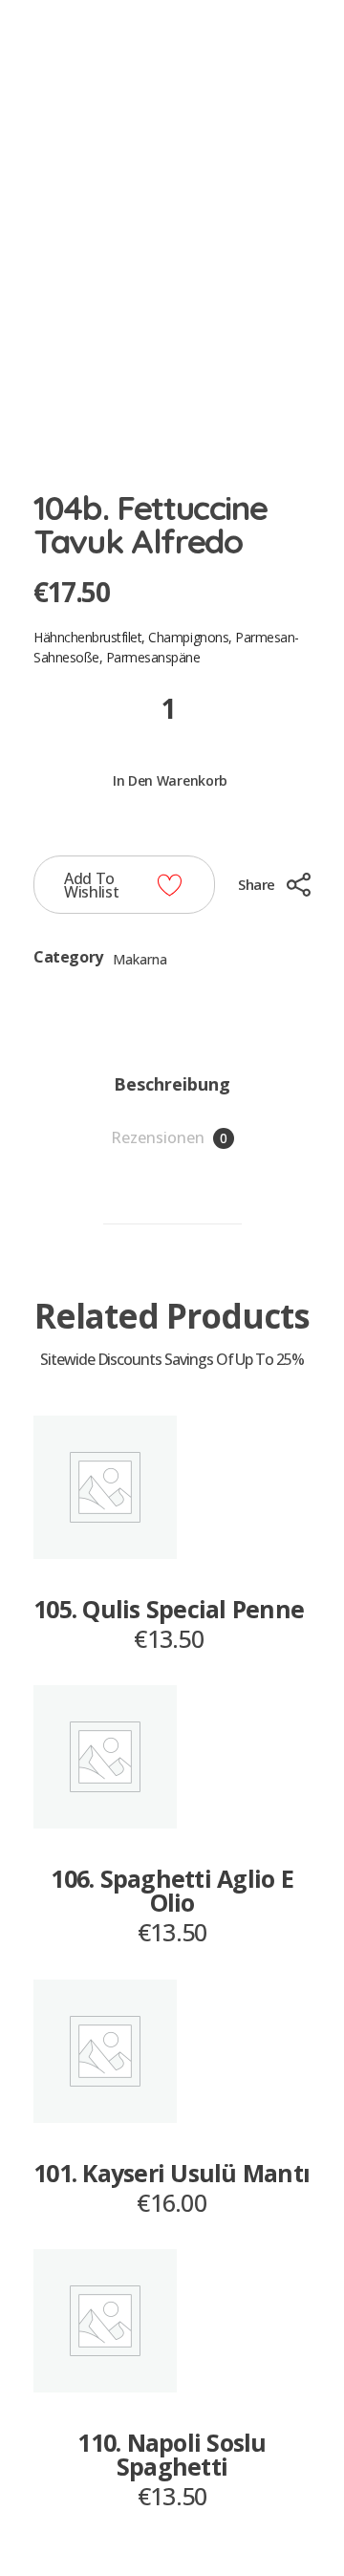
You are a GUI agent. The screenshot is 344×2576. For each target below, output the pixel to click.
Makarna (140, 959)
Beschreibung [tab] (172, 1084)
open (311, 139)
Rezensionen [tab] (169, 1137)
